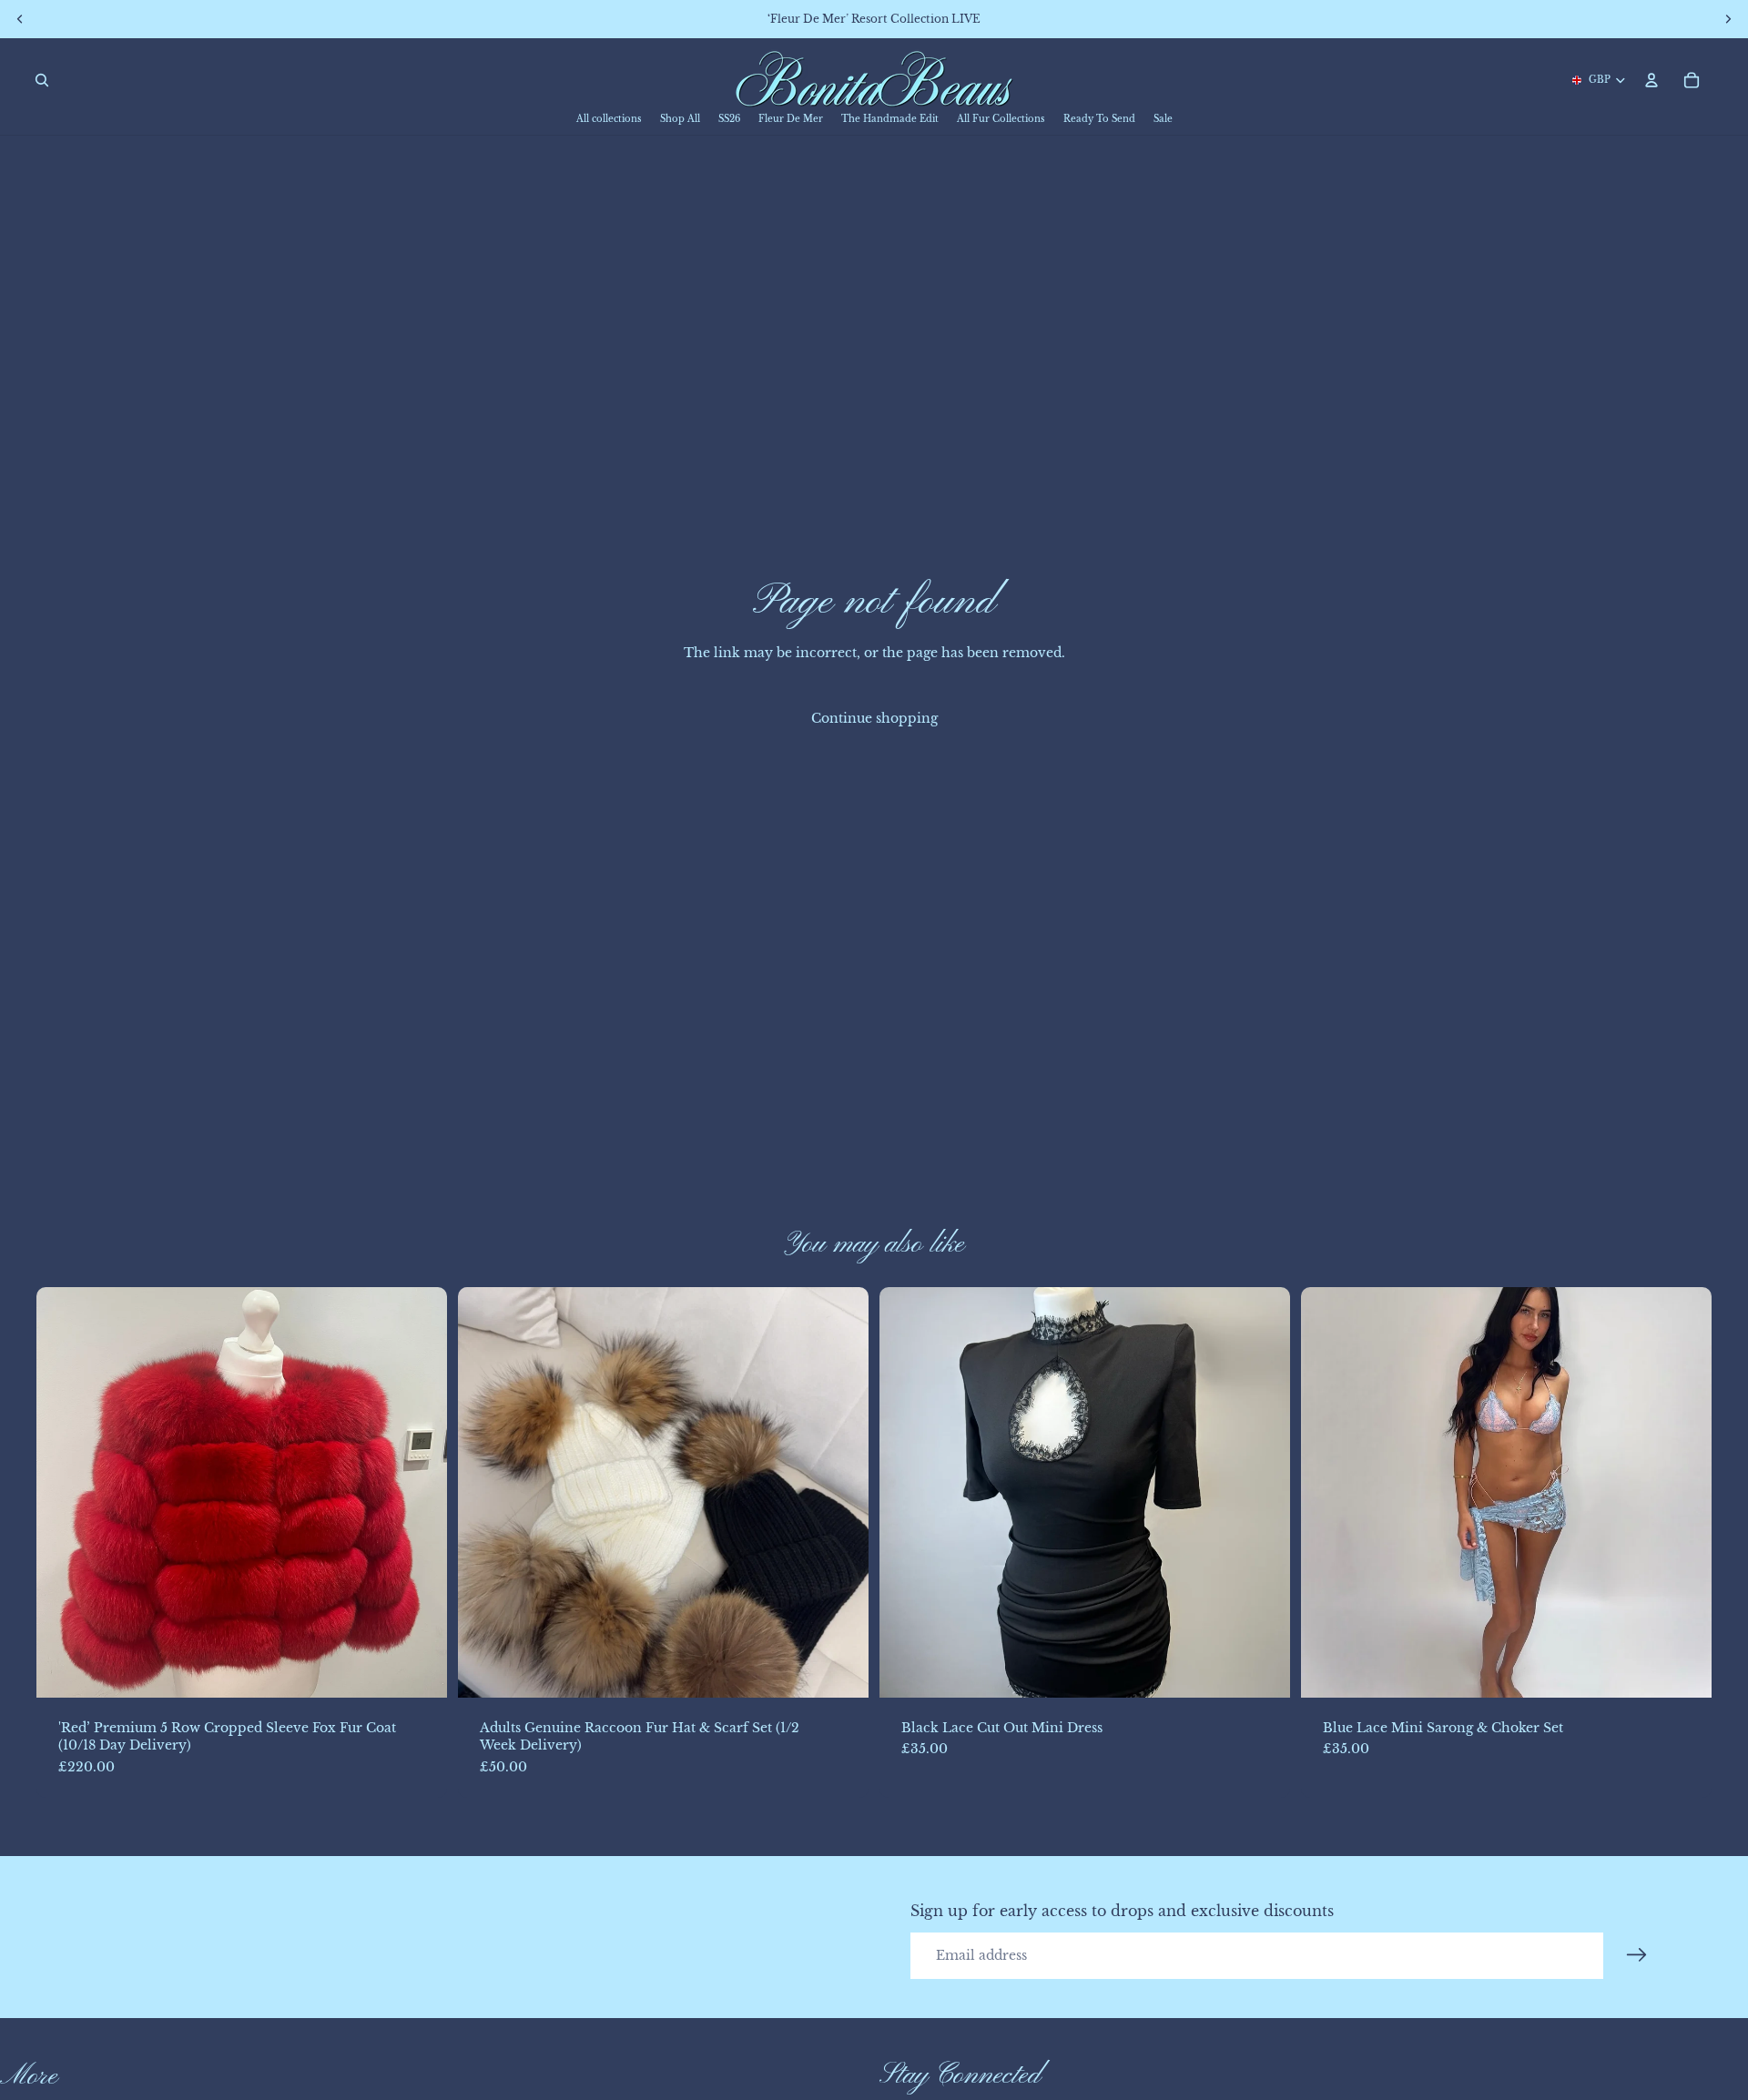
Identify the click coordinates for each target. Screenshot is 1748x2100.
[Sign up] (1637, 1955)
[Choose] (419, 1669)
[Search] (42, 80)
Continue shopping (874, 718)
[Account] (1651, 80)
